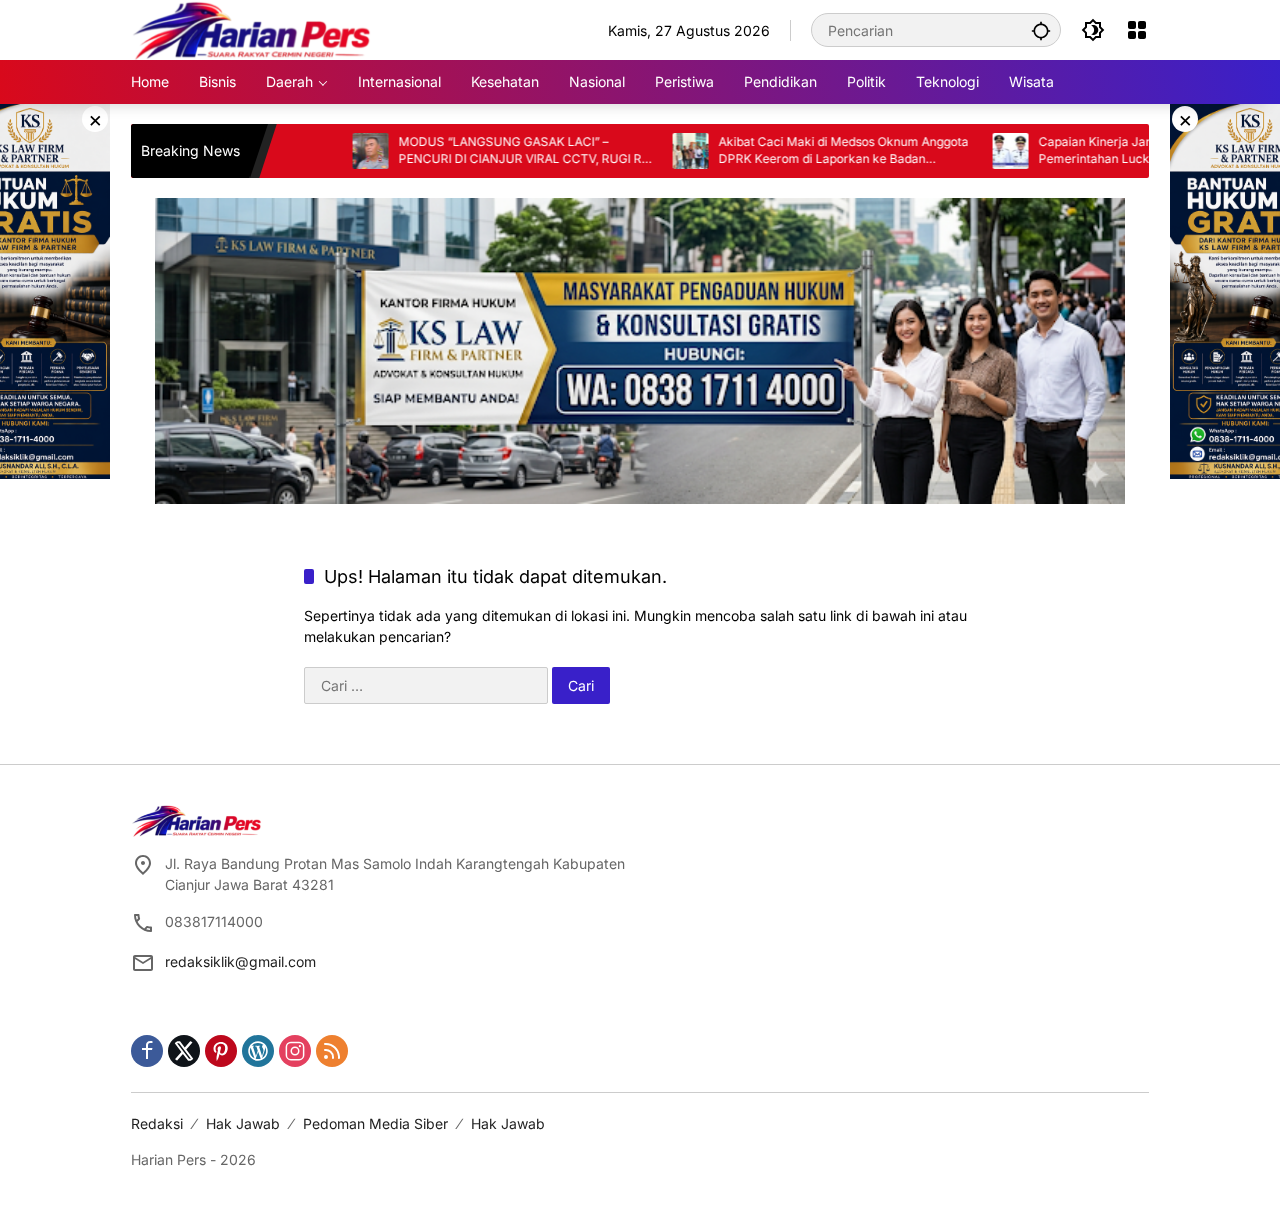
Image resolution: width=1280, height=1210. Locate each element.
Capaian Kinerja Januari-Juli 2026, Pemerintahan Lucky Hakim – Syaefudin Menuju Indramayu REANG (1102, 151)
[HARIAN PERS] (251, 28)
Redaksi (157, 1123)
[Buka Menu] (1137, 30)
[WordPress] (258, 1051)
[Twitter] (184, 1051)
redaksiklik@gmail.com (240, 961)
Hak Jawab (243, 1123)
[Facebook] (147, 1051)
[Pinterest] (221, 1051)
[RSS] (332, 1051)
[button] (1041, 30)
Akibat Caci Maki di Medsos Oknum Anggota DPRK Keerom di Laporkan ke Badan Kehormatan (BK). (794, 151)
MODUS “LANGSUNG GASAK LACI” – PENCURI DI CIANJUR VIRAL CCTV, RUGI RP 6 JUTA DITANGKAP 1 (474, 151)
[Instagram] (295, 1051)
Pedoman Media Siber (375, 1123)
